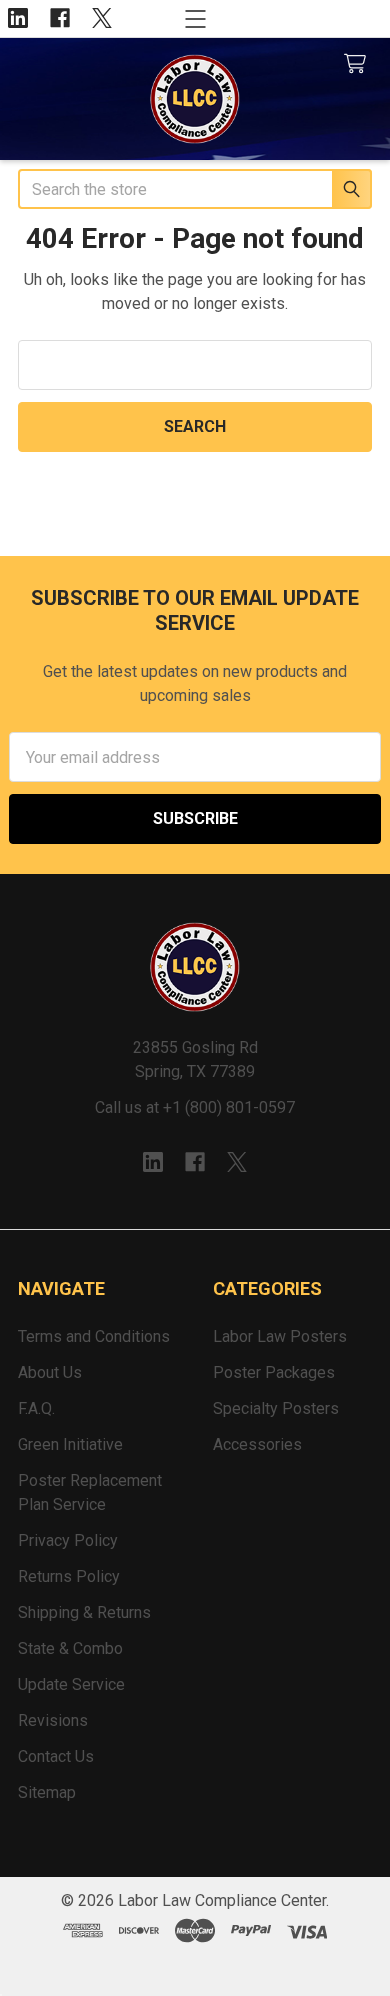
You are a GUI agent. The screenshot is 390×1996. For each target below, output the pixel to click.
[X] (102, 18)
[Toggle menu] (195, 18)
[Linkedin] (18, 18)
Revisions (53, 1720)
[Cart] (359, 64)
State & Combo (70, 1648)
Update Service (71, 1684)
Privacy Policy (68, 1540)
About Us (50, 1372)
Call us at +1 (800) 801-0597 (195, 1107)
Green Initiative (70, 1444)
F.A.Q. (36, 1408)
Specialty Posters (276, 1408)
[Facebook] (60, 18)
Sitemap (47, 1792)
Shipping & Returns (84, 1612)
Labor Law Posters (280, 1336)
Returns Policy (69, 1576)
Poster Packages (274, 1372)
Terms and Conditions (94, 1336)
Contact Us (56, 1756)
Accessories (257, 1444)
